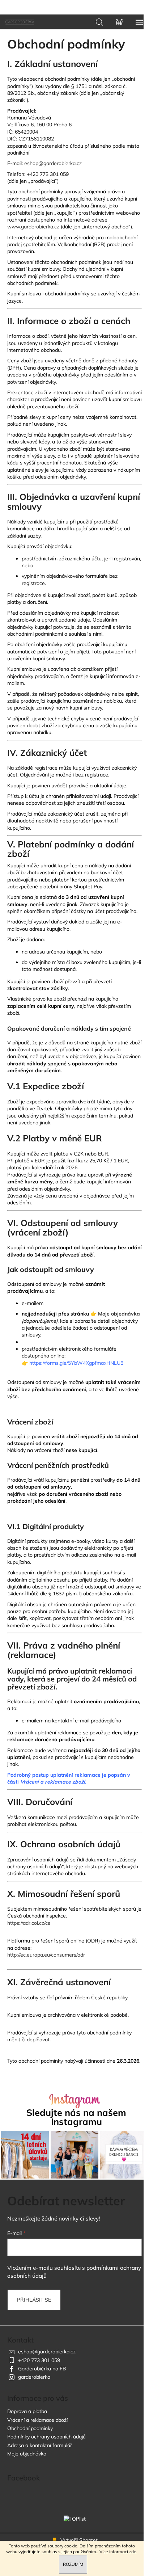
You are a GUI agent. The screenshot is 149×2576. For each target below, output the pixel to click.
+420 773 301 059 (39, 2360)
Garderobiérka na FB (42, 2369)
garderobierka (34, 2377)
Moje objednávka (119, 1314)
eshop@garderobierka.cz (47, 2352)
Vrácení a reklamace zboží (37, 2420)
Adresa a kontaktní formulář (40, 2445)
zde (133, 2552)
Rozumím (73, 2564)
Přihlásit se (34, 2300)
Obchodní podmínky (30, 2428)
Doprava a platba (27, 2411)
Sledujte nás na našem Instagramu (76, 2117)
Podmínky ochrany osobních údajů (46, 2437)
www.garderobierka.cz (34, 227)
